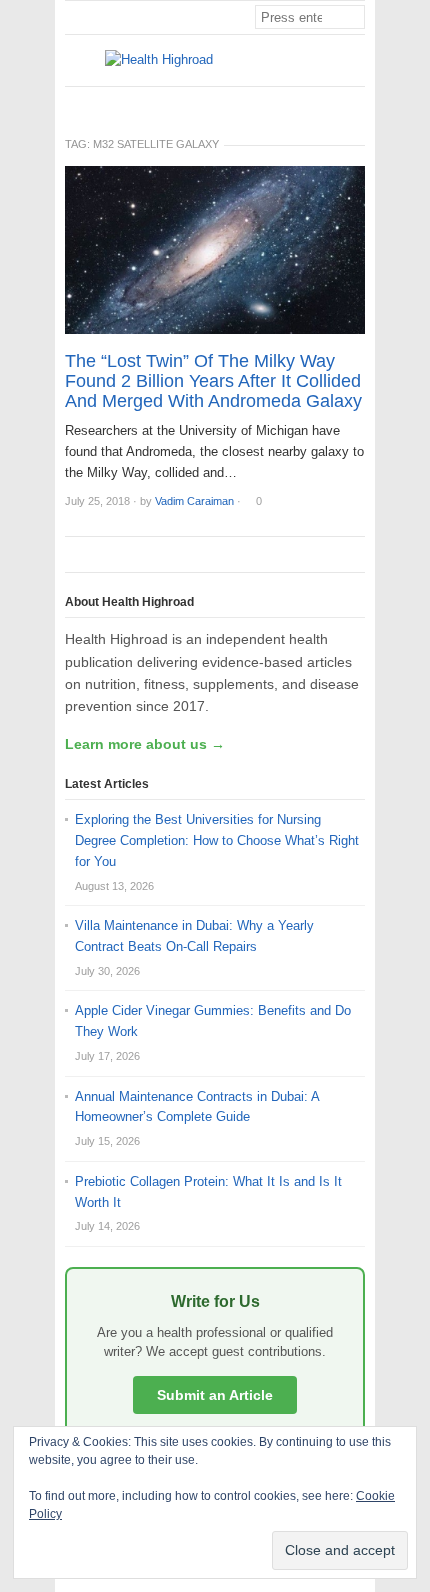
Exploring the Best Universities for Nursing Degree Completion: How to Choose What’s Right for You (217, 840)
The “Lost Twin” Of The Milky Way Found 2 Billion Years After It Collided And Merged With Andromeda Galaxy (213, 381)
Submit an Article (215, 1395)
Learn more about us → (145, 744)
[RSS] (354, 103)
